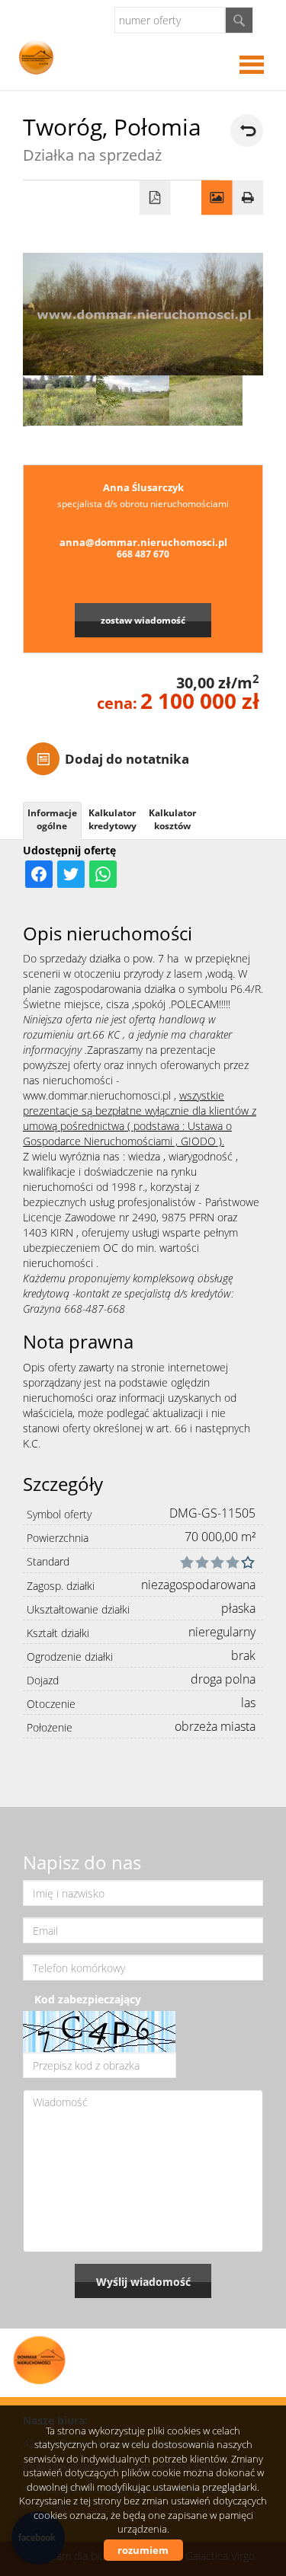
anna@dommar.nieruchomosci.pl (143, 542)
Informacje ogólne (52, 819)
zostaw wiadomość (143, 620)
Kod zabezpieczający (88, 1999)
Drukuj (248, 198)
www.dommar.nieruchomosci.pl (97, 1095)
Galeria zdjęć (217, 198)
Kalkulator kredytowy (112, 819)
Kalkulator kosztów (172, 819)
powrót (247, 131)
